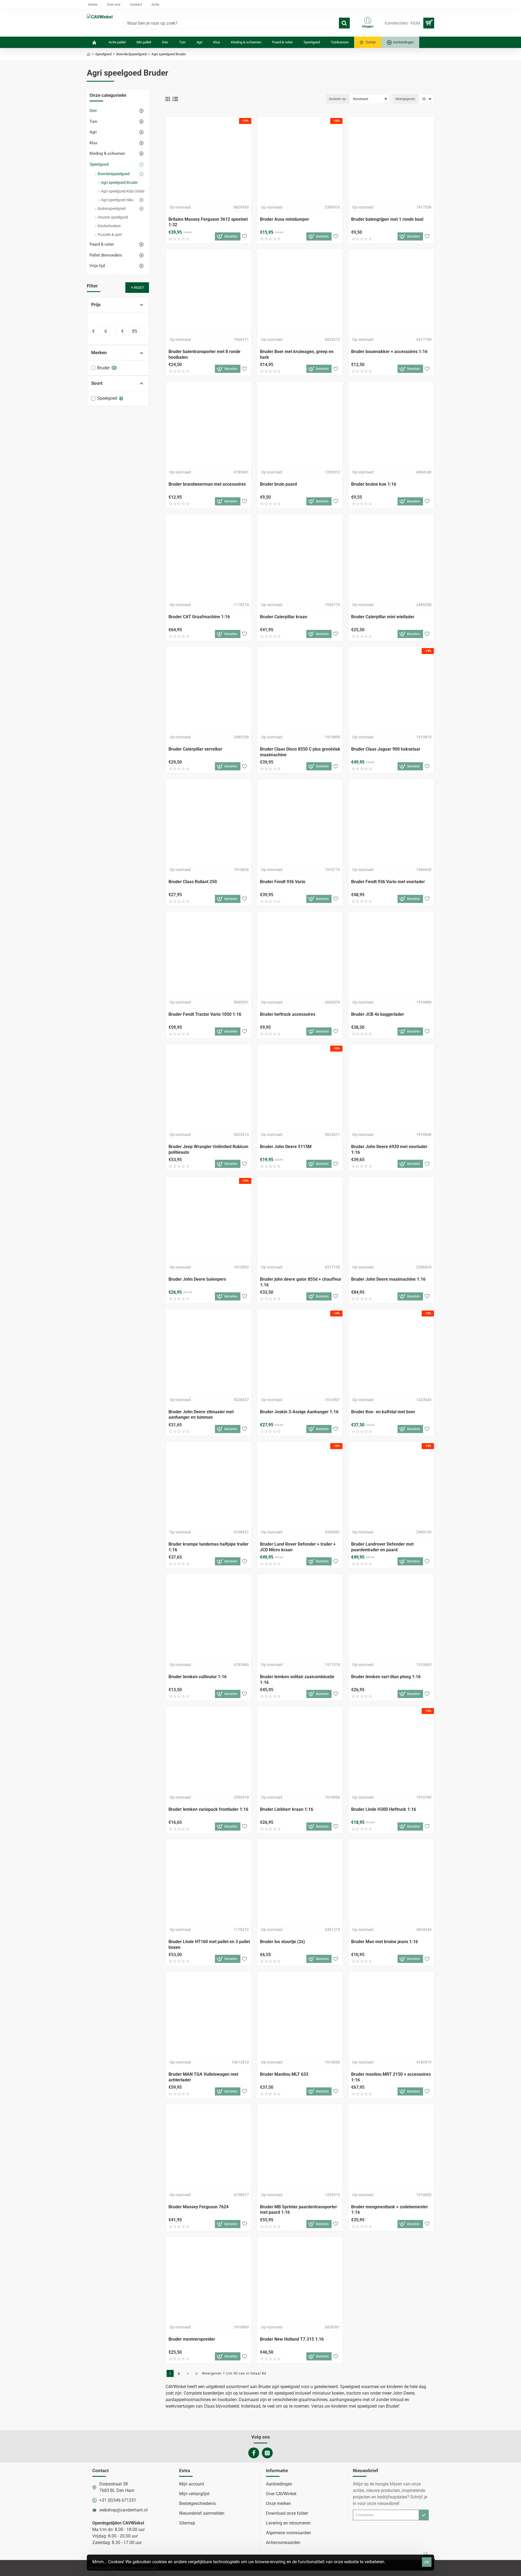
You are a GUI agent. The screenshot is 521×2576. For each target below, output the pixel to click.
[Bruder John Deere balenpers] (209, 1219)
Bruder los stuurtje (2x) (282, 1942)
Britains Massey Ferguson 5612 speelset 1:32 (208, 222)
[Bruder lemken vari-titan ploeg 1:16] (391, 1617)
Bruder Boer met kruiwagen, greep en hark (297, 354)
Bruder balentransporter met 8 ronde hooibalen (204, 354)
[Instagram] (267, 2453)
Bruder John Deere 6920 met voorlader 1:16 (389, 1149)
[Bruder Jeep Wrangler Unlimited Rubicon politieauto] (209, 1087)
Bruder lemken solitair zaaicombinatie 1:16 (297, 1680)
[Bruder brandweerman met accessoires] (209, 424)
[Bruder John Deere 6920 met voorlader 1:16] (391, 1087)
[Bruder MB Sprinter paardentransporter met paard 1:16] (300, 2147)
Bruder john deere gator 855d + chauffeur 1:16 (301, 1282)
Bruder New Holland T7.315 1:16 (292, 2339)
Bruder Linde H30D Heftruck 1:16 (384, 1809)
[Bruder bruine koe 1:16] (391, 424)
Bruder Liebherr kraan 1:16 (287, 1809)
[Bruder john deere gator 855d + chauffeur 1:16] (300, 1219)
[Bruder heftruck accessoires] (300, 954)
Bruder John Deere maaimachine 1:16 (388, 1279)
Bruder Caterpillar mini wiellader (383, 617)
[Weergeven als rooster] (168, 99)
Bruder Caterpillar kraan (284, 617)
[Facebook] (254, 2453)
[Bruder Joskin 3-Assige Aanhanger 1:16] (300, 1352)
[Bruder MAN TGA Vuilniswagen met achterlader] (209, 2014)
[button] (228, 236)
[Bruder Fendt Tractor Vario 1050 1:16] (209, 954)
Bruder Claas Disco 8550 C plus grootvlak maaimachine (300, 752)
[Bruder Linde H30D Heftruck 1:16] (391, 1749)
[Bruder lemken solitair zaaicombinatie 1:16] (300, 1617)
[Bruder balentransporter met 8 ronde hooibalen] (209, 292)
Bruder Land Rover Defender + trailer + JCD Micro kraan (298, 1547)
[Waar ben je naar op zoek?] (344, 23)
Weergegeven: (406, 99)
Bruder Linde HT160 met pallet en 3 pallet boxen (209, 1944)
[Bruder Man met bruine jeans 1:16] (391, 1882)
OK (427, 2562)
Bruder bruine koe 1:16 (374, 484)
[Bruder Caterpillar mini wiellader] (391, 557)
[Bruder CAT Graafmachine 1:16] (209, 557)
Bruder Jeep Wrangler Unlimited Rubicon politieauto (208, 1149)
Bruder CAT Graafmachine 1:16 (199, 617)
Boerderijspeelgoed (131, 54)
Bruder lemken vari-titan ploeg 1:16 (386, 1677)
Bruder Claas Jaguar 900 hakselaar (386, 749)
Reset (139, 288)
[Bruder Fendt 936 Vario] (300, 822)
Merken (99, 353)
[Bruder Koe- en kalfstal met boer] (391, 1352)
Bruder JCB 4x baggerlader (378, 1014)
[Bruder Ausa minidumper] (300, 159)
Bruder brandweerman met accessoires (207, 484)
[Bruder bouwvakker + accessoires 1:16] (391, 292)
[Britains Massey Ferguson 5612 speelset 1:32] (209, 159)
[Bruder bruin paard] (300, 424)
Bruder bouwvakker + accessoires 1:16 (389, 352)
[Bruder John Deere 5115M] (300, 1087)
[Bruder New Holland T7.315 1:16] (300, 2279)
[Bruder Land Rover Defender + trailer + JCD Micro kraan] (300, 1484)
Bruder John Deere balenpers (197, 1279)
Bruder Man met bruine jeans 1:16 (385, 1942)
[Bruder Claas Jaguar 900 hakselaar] (391, 689)
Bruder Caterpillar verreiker (195, 749)
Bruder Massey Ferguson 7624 (198, 2207)
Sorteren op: (338, 99)
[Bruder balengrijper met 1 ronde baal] (391, 159)
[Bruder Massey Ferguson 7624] (209, 2147)
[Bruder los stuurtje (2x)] (300, 1882)
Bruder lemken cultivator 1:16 (198, 1677)
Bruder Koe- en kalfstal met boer (383, 1412)
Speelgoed (103, 54)
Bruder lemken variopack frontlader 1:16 (208, 1809)
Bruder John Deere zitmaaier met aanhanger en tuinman (201, 1415)
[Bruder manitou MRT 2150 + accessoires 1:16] (391, 2014)
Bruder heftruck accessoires (288, 1014)
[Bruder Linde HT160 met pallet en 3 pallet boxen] (209, 1882)
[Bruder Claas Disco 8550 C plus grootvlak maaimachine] (300, 689)
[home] (89, 54)
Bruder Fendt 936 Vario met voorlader (388, 882)
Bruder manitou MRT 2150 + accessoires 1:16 (391, 2077)
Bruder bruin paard (278, 484)
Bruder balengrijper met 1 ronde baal (387, 219)
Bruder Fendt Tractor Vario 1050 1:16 (205, 1014)
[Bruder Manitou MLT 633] (300, 2014)
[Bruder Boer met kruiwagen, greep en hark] (300, 292)
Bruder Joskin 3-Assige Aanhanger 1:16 (299, 1412)
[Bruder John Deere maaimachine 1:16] (391, 1219)
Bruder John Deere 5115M (286, 1147)
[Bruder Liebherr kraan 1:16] (300, 1749)
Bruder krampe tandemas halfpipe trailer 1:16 (209, 1547)
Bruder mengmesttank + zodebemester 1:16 (390, 2210)
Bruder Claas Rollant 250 (193, 882)
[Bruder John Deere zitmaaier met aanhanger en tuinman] (209, 1352)
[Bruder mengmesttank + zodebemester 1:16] (391, 2147)
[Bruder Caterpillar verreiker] (209, 689)
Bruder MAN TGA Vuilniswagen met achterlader (203, 2077)
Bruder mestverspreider (192, 2339)
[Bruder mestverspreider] (209, 2279)
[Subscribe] (424, 2515)
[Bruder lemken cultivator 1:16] (209, 1617)
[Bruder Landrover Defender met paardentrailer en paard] (391, 1484)
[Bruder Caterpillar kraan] (300, 557)
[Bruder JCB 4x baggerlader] (391, 954)
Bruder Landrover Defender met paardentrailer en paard (382, 1547)
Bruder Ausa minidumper (285, 219)
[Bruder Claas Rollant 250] (209, 822)
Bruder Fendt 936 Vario (283, 882)
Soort (97, 383)
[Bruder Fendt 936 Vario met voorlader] (391, 822)
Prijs (96, 305)
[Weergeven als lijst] (175, 99)
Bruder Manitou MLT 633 (284, 2074)
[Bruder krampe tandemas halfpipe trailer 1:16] (209, 1484)
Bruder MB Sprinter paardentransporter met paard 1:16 (298, 2210)
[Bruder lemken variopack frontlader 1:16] (209, 1749)
